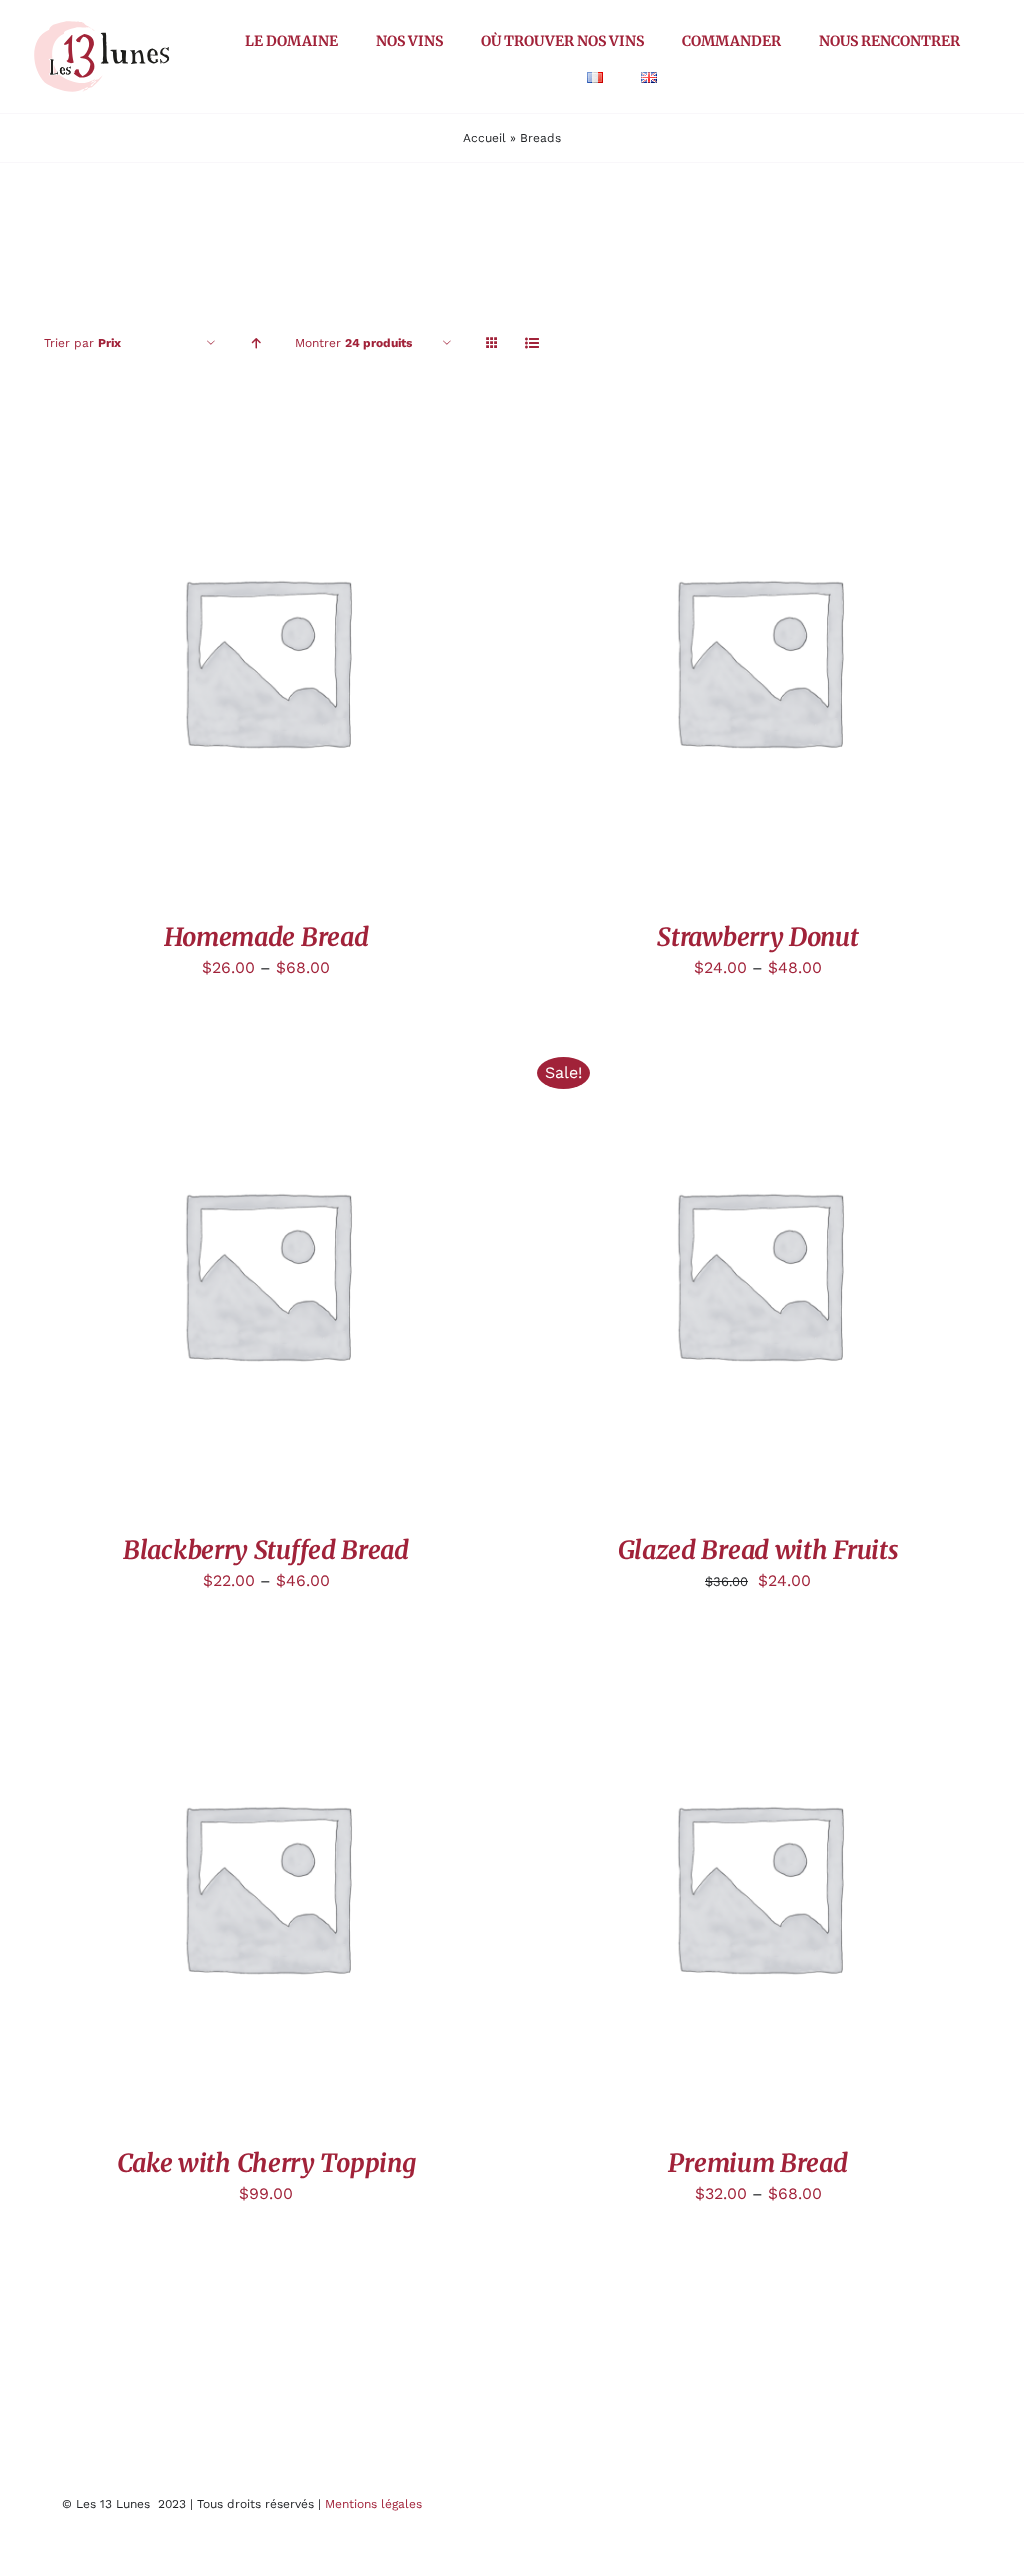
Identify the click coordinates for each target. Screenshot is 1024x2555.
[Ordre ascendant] (255, 343)
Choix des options (711, 1889)
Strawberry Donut (757, 937)
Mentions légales (373, 2504)
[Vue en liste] (531, 343)
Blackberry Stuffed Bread (266, 1550)
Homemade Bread (266, 937)
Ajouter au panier (711, 1276)
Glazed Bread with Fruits (758, 1550)
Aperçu (266, 663)
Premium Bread (757, 2163)
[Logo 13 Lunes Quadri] (101, 23)
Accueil (484, 138)
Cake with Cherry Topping (266, 2163)
